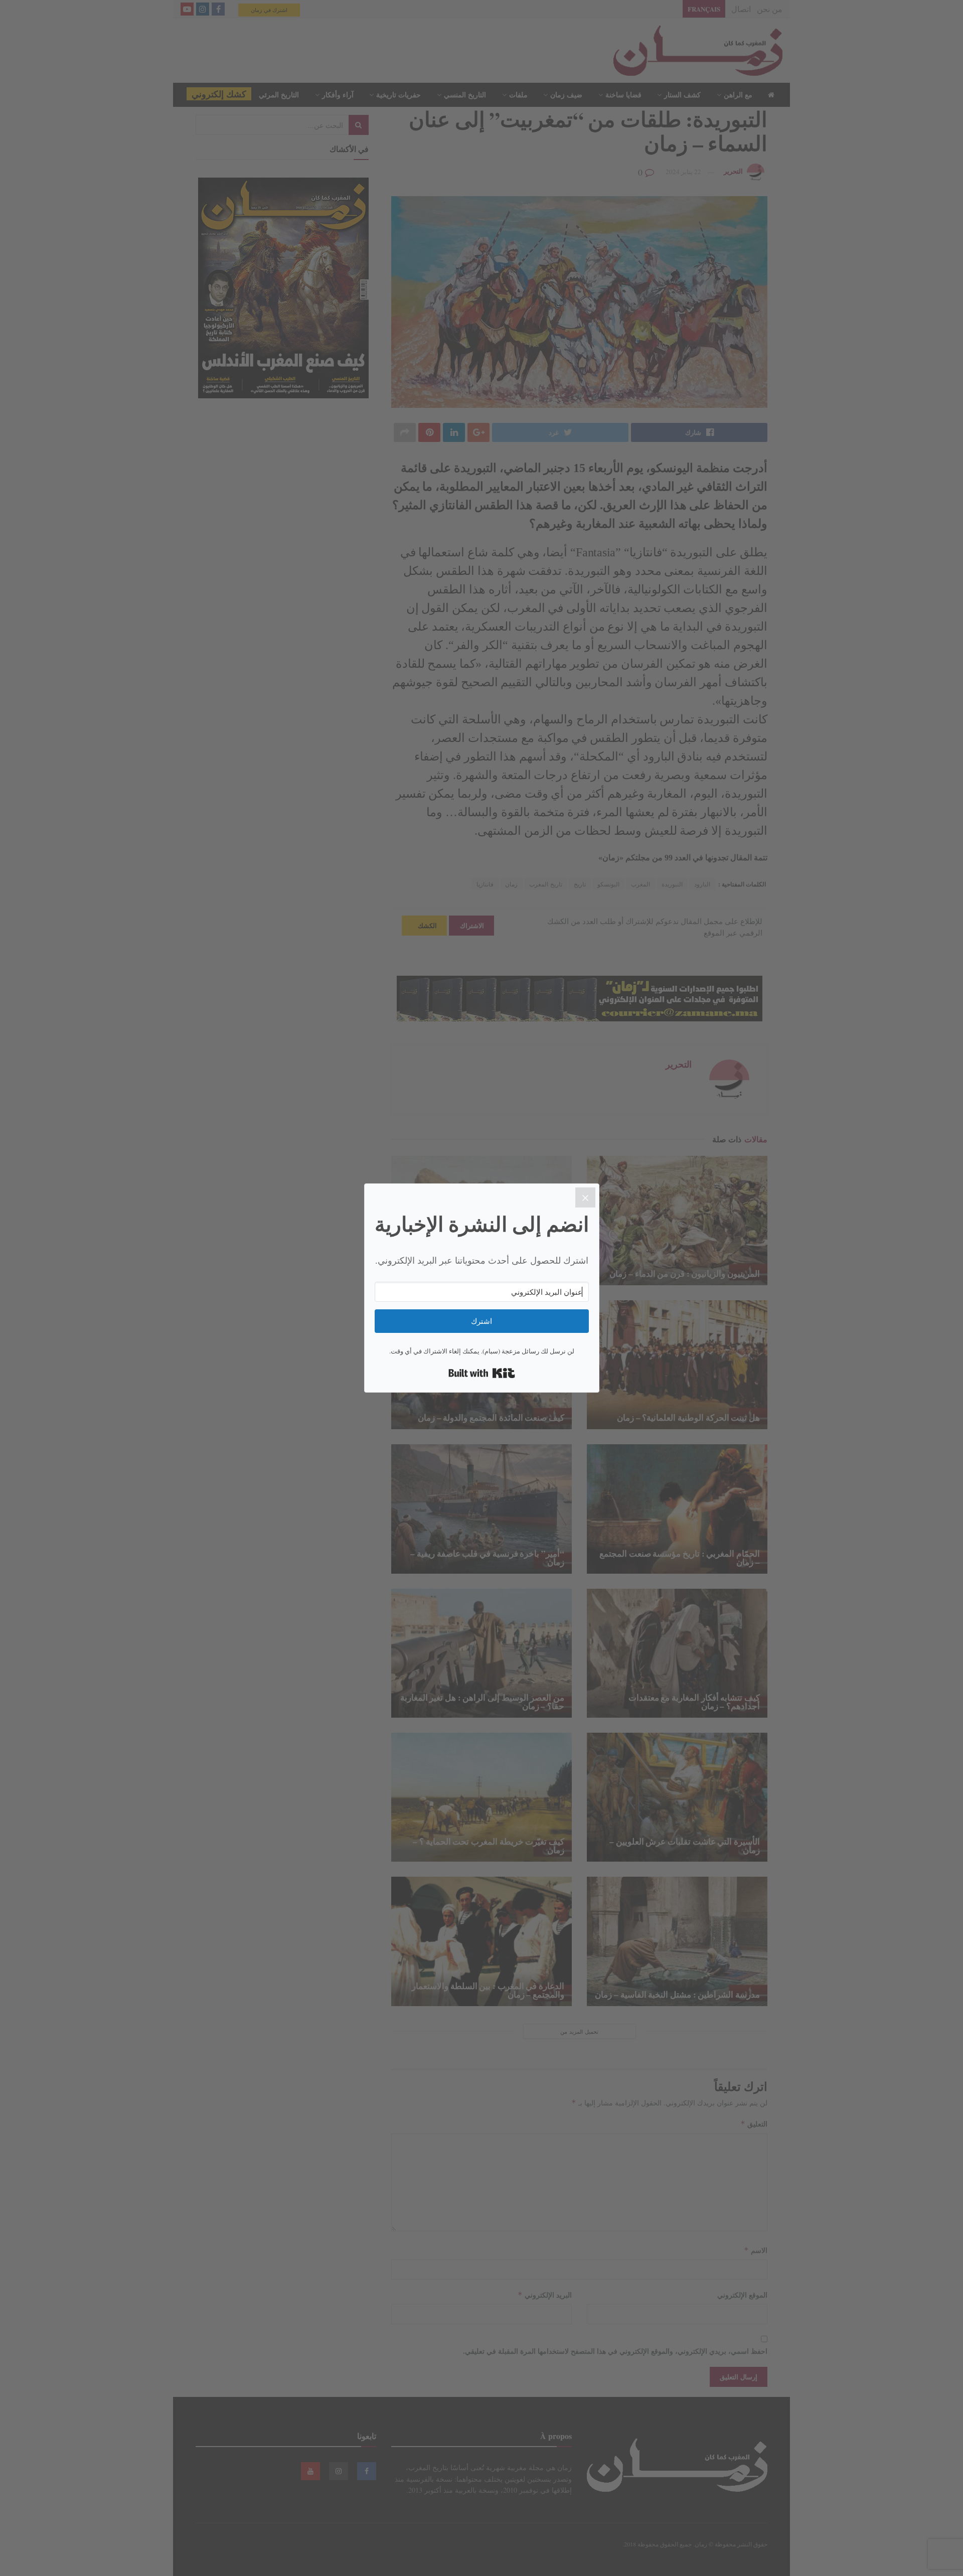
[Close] (585, 1197)
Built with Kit (482, 1373)
